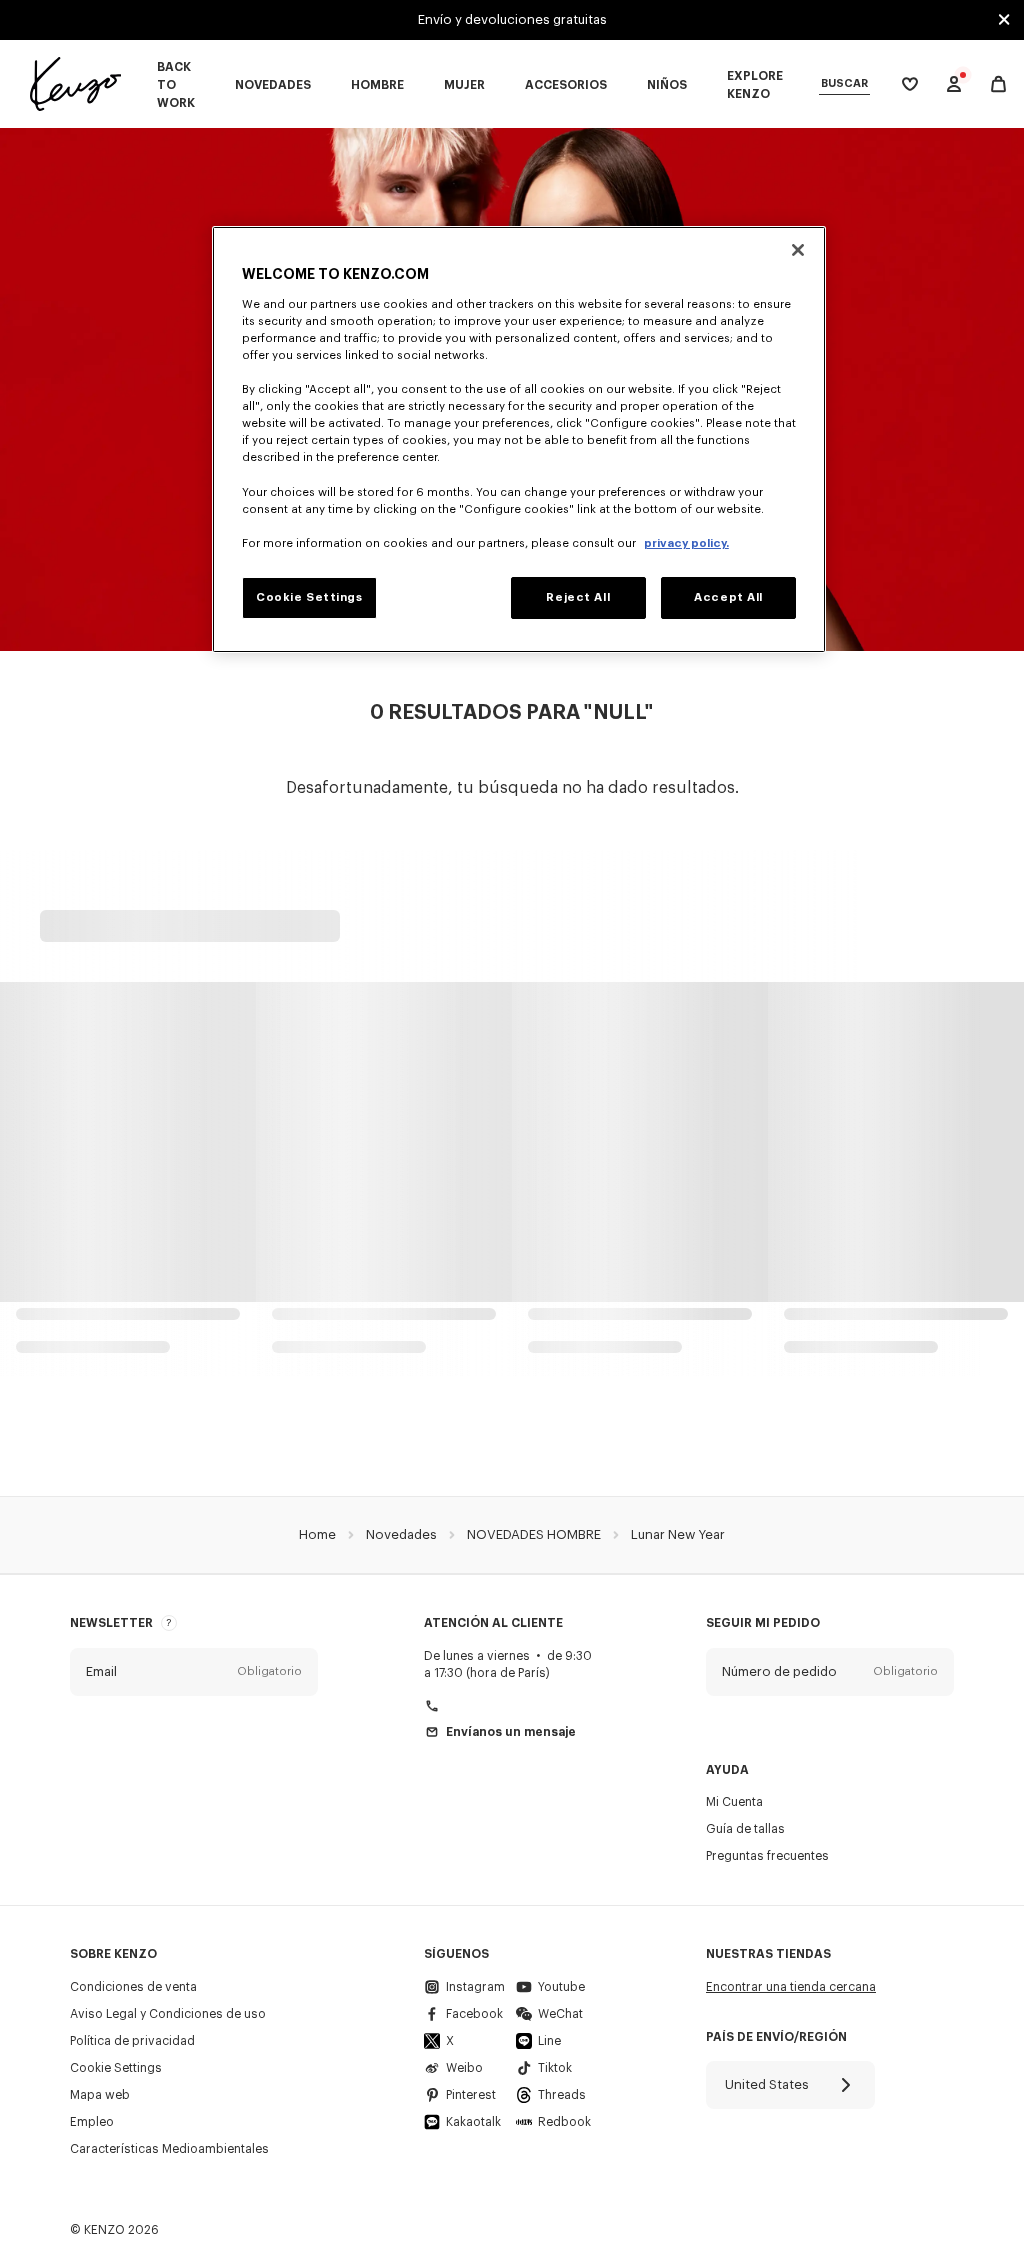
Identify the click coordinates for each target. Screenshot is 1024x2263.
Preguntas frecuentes (767, 1856)
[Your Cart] (998, 84)
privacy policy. (686, 543)
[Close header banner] (1004, 20)
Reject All (578, 597)
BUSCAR (844, 83)
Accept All (728, 597)
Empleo (92, 2122)
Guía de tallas (745, 1829)
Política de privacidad (132, 2041)
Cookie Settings (116, 2068)
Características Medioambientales (169, 2149)
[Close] (798, 250)
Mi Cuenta (734, 1802)
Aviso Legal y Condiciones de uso (168, 2014)
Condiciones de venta (133, 1987)
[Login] (954, 84)
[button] (194, 1672)
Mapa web (100, 2095)
